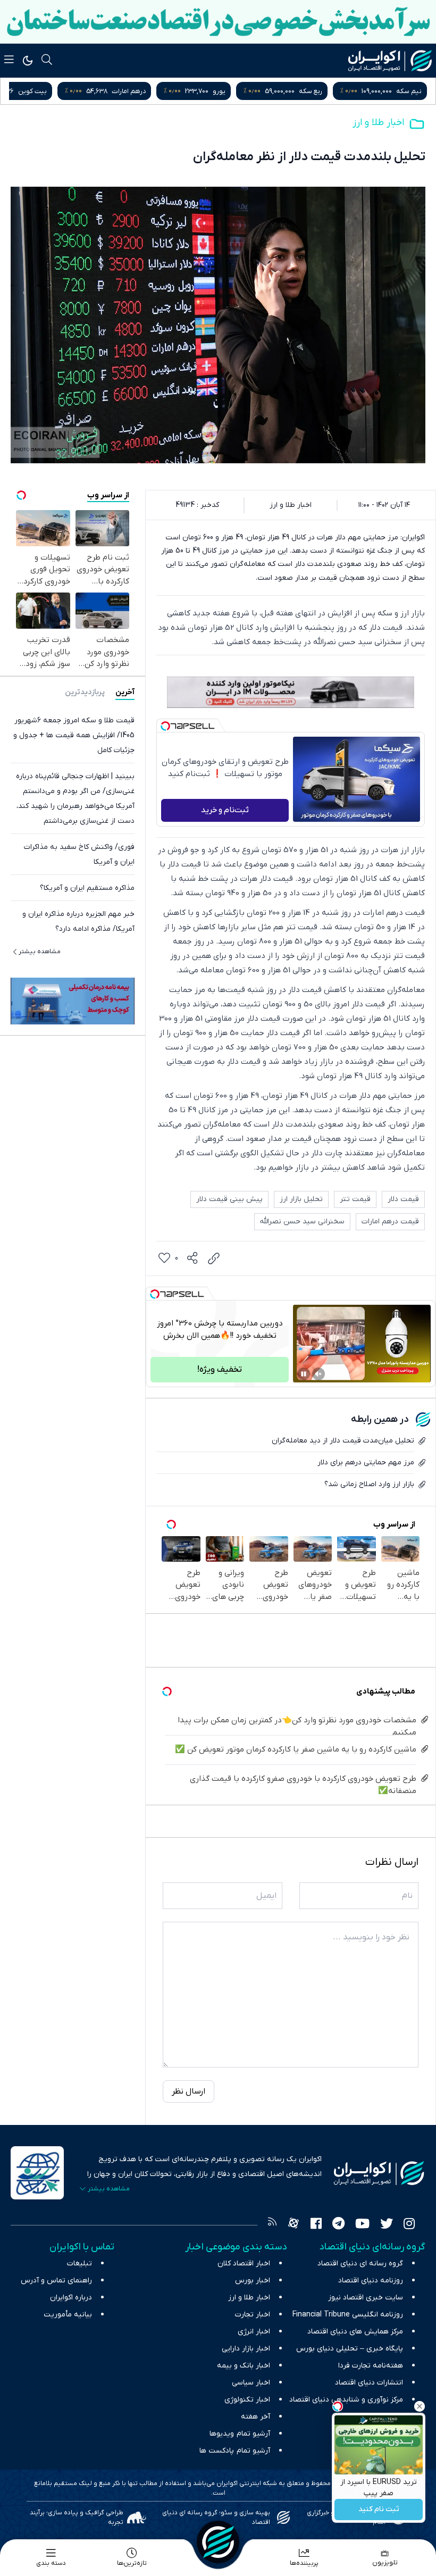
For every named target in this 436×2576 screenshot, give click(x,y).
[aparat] (294, 2225)
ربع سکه (410, 91)
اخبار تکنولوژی (247, 2400)
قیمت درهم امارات (390, 1222)
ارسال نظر (188, 2091)
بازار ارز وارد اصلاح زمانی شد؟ (369, 1484)
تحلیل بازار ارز (301, 1199)
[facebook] (316, 2225)
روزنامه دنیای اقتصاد (371, 2281)
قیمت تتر (355, 1199)
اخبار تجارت (253, 2315)
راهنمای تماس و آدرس (56, 2281)
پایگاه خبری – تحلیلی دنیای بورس (350, 2349)
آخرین (125, 692)
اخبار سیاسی (251, 2383)
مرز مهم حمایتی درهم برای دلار (366, 1462)
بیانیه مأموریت (68, 2315)
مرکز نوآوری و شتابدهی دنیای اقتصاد (346, 2400)
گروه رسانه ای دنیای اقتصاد (360, 2264)
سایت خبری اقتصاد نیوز (366, 2298)
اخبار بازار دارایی (246, 2349)
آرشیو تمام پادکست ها (235, 2451)
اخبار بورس (253, 2281)
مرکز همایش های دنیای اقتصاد (355, 2332)
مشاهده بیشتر (40, 952)
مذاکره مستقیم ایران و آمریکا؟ (87, 888)
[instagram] (409, 2225)
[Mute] (318, 1374)
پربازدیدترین (85, 692)
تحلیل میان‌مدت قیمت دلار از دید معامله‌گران (343, 1441)
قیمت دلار (403, 1199)
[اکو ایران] (390, 61)
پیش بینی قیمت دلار (229, 1199)
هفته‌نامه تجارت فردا (371, 2366)
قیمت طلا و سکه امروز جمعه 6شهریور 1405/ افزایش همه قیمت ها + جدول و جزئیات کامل (74, 735)
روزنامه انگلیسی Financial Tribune (348, 2315)
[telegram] (338, 2225)
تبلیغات (79, 2264)
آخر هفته (255, 2417)
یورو (318, 91)
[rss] (272, 2225)
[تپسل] (165, 726)
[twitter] (387, 2225)
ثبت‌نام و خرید (225, 810)
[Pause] (304, 1374)
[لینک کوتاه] (214, 1258)
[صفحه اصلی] (218, 2542)
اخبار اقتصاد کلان (244, 2264)
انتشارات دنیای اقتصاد (369, 2383)
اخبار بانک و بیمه (244, 2366)
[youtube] (362, 2225)
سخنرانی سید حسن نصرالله (302, 1222)
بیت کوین (132, 91)
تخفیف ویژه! (220, 1370)
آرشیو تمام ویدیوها (240, 2434)
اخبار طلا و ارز (378, 123)
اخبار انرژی (254, 2332)
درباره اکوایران (71, 2298)
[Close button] (420, 2406)
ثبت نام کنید (379, 2510)
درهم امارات (228, 91)
